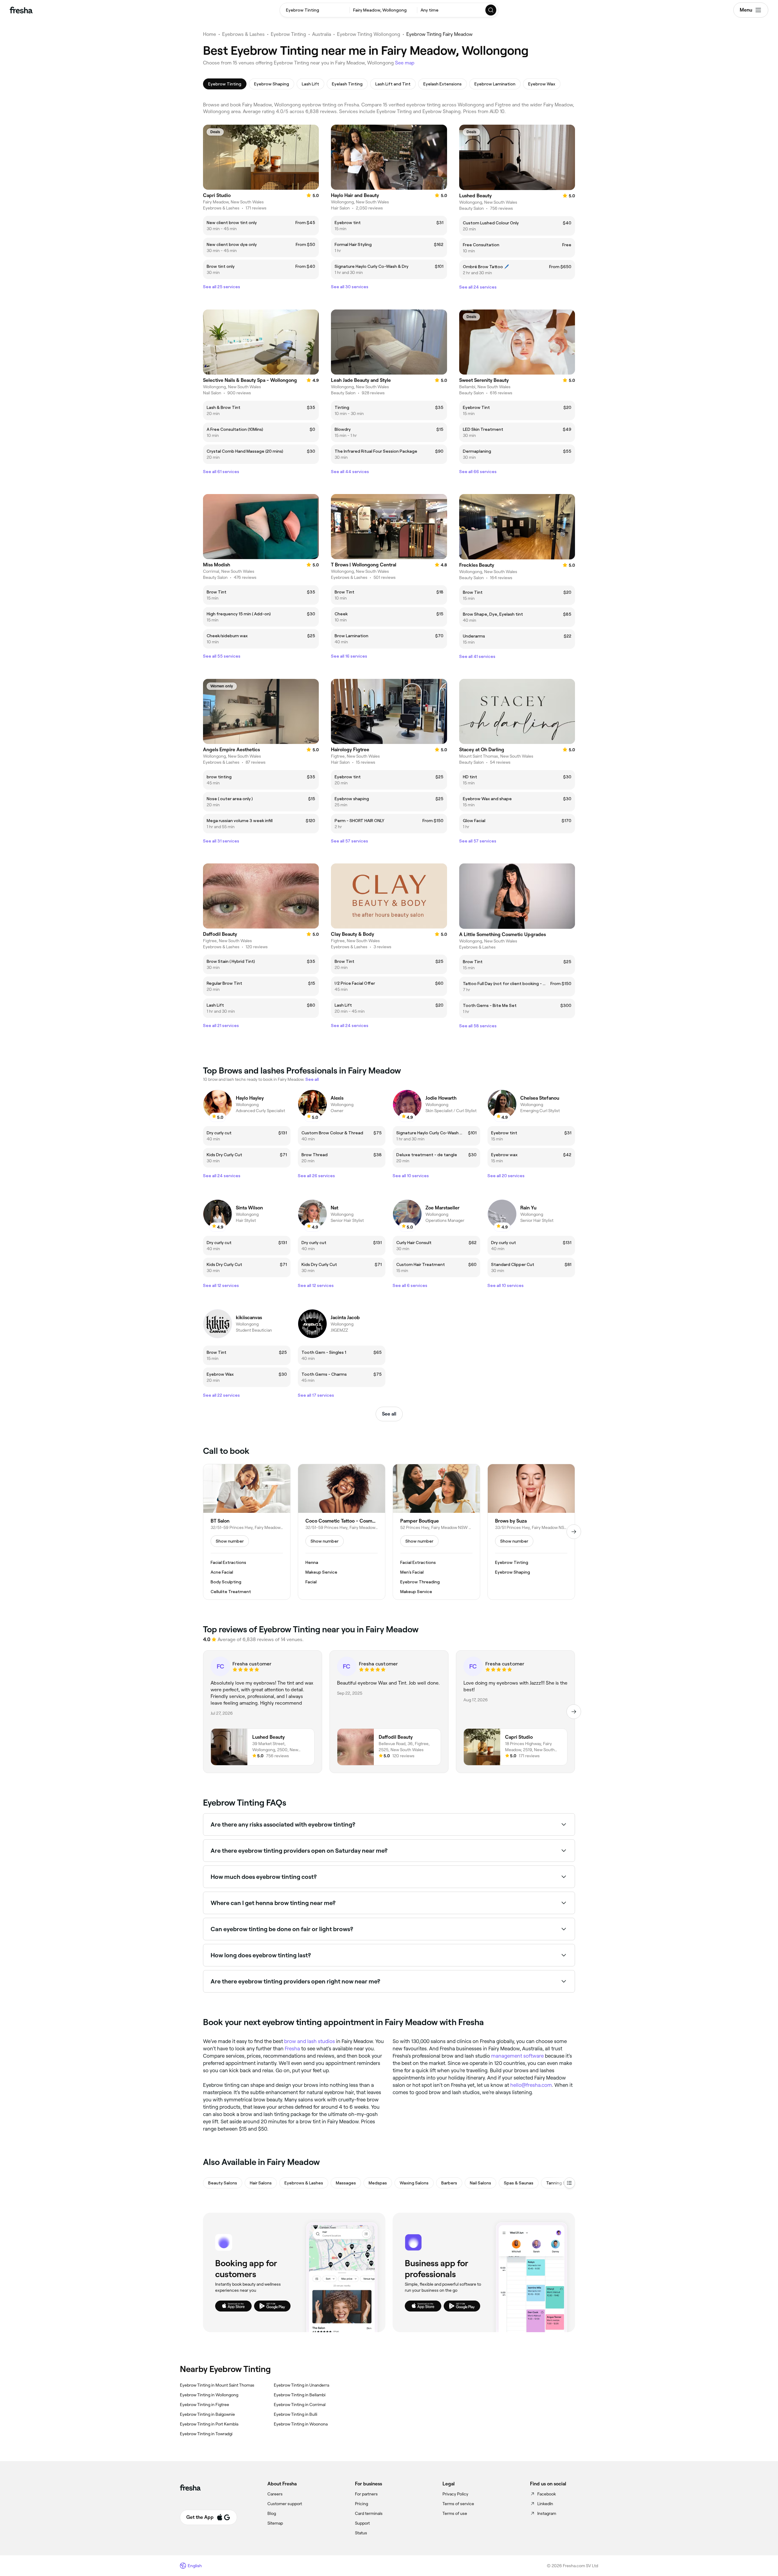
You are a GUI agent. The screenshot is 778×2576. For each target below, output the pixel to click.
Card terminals (369, 2513)
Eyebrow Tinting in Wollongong (209, 2395)
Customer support (285, 2504)
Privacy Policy (455, 2494)
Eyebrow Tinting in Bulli (296, 2414)
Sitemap (275, 2523)
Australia (322, 34)
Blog (272, 2513)
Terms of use (455, 2513)
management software (517, 2056)
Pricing (361, 2504)
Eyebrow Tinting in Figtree (205, 2405)
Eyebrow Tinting (288, 34)
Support (362, 2523)
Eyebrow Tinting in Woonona (301, 2424)
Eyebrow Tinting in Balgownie (207, 2414)
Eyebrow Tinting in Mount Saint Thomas (217, 2385)
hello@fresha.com (531, 2085)
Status (361, 2533)
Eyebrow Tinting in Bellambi (300, 2395)
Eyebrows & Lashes (243, 34)
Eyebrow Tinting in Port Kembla (209, 2424)
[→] (574, 1532)
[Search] (491, 10)
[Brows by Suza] (531, 1532)
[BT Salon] (247, 1532)
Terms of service (458, 2504)
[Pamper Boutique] (436, 1532)
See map (405, 63)
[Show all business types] (570, 2183)
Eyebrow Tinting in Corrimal (300, 2405)
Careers (275, 2494)
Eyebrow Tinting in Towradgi (206, 2434)
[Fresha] (21, 10)
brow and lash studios (310, 2041)
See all (389, 1414)
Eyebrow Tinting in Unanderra (301, 2385)
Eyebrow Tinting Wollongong (369, 34)
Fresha (292, 2049)
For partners (366, 2494)
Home (210, 34)
